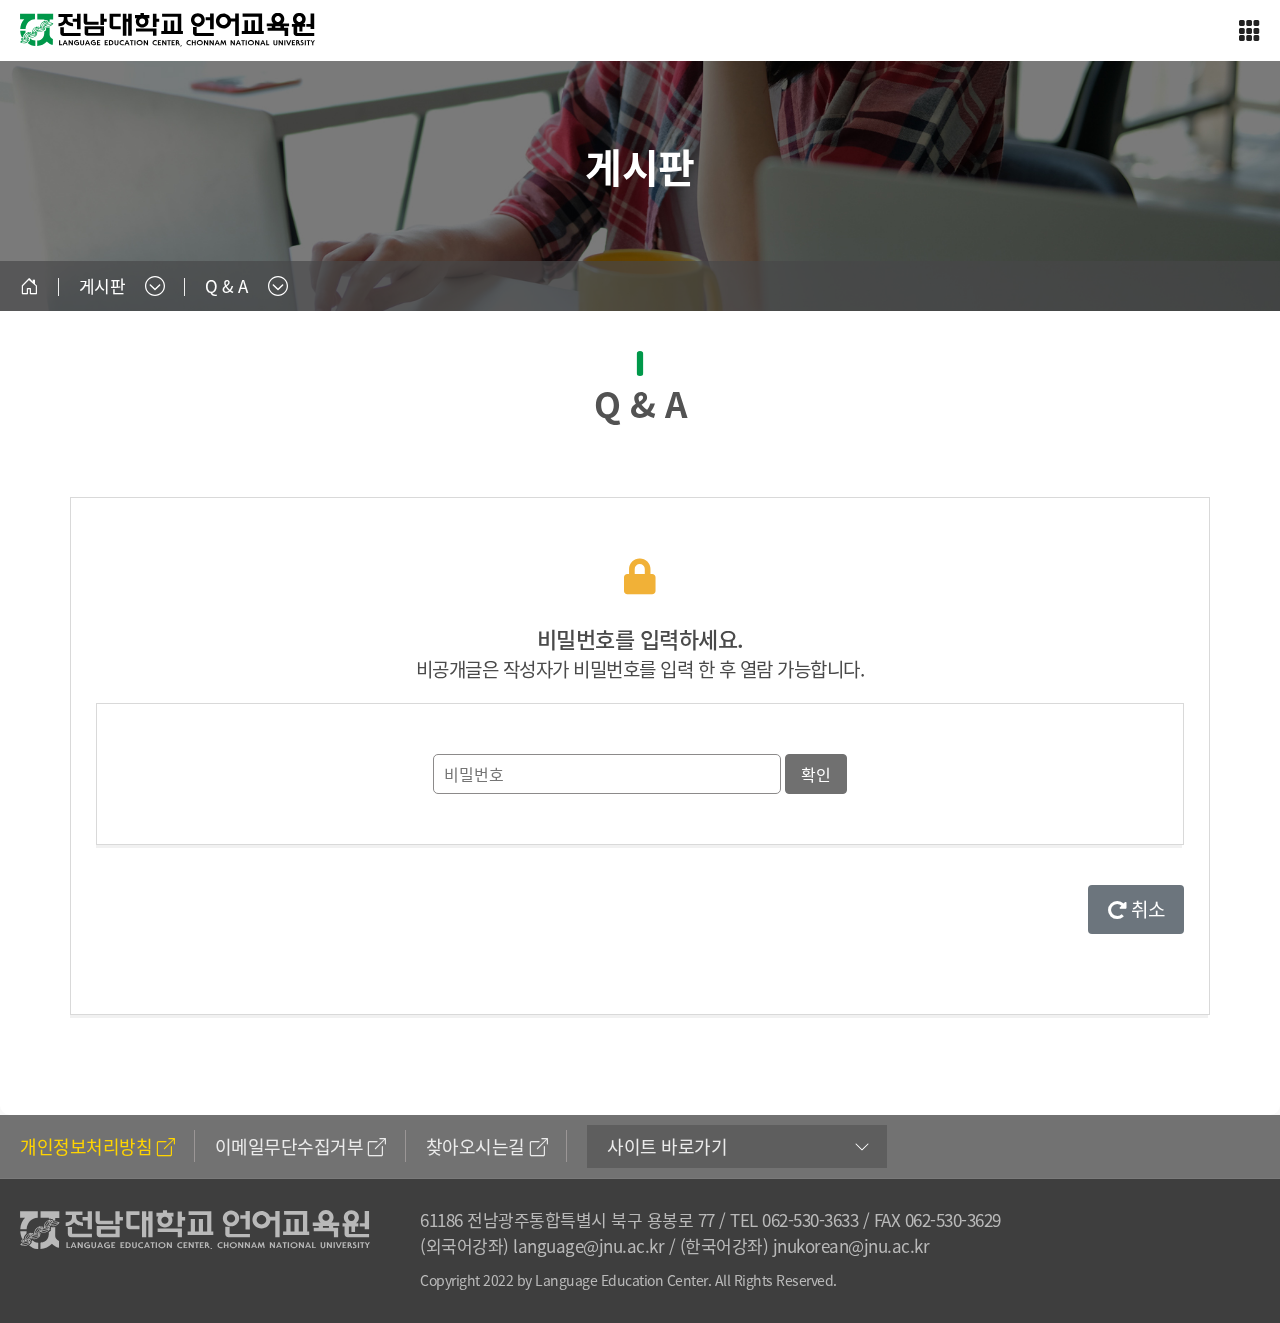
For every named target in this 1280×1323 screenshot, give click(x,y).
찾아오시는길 (475, 1146)
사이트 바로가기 (667, 1146)
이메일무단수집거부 (289, 1146)
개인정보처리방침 (86, 1146)
